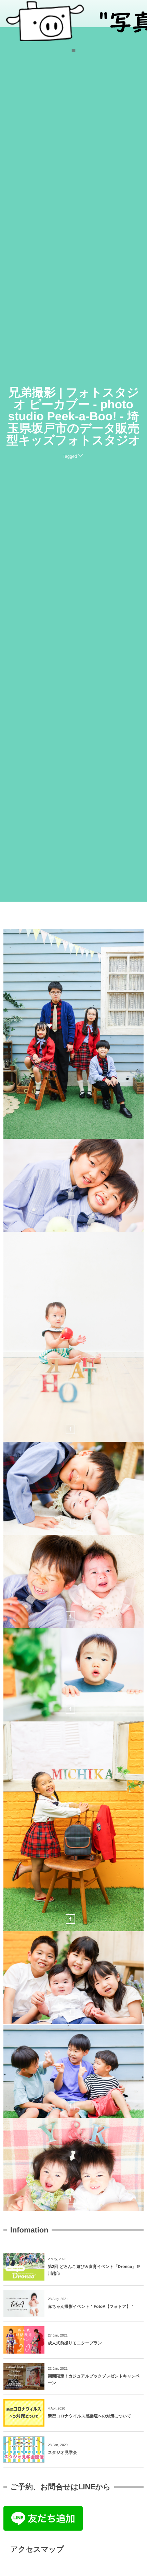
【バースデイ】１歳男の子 (73, 1339)
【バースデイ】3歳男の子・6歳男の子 (74, 1187)
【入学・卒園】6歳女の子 (74, 1828)
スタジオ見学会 (62, 2453)
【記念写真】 (73, 1036)
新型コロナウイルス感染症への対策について (90, 2416)
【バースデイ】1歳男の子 (73, 1677)
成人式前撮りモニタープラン (75, 2343)
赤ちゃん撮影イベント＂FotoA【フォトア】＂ (91, 2306)
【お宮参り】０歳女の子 (73, 1490)
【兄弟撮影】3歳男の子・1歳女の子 (73, 2166)
